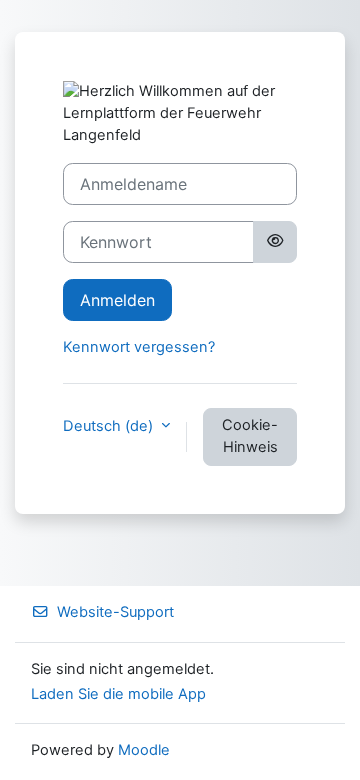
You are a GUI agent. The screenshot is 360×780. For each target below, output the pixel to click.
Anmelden (117, 300)
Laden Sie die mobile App (118, 694)
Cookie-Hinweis (250, 436)
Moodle (144, 750)
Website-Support (115, 612)
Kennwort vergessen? (139, 347)
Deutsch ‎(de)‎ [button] (110, 426)
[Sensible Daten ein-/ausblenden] (275, 242)
